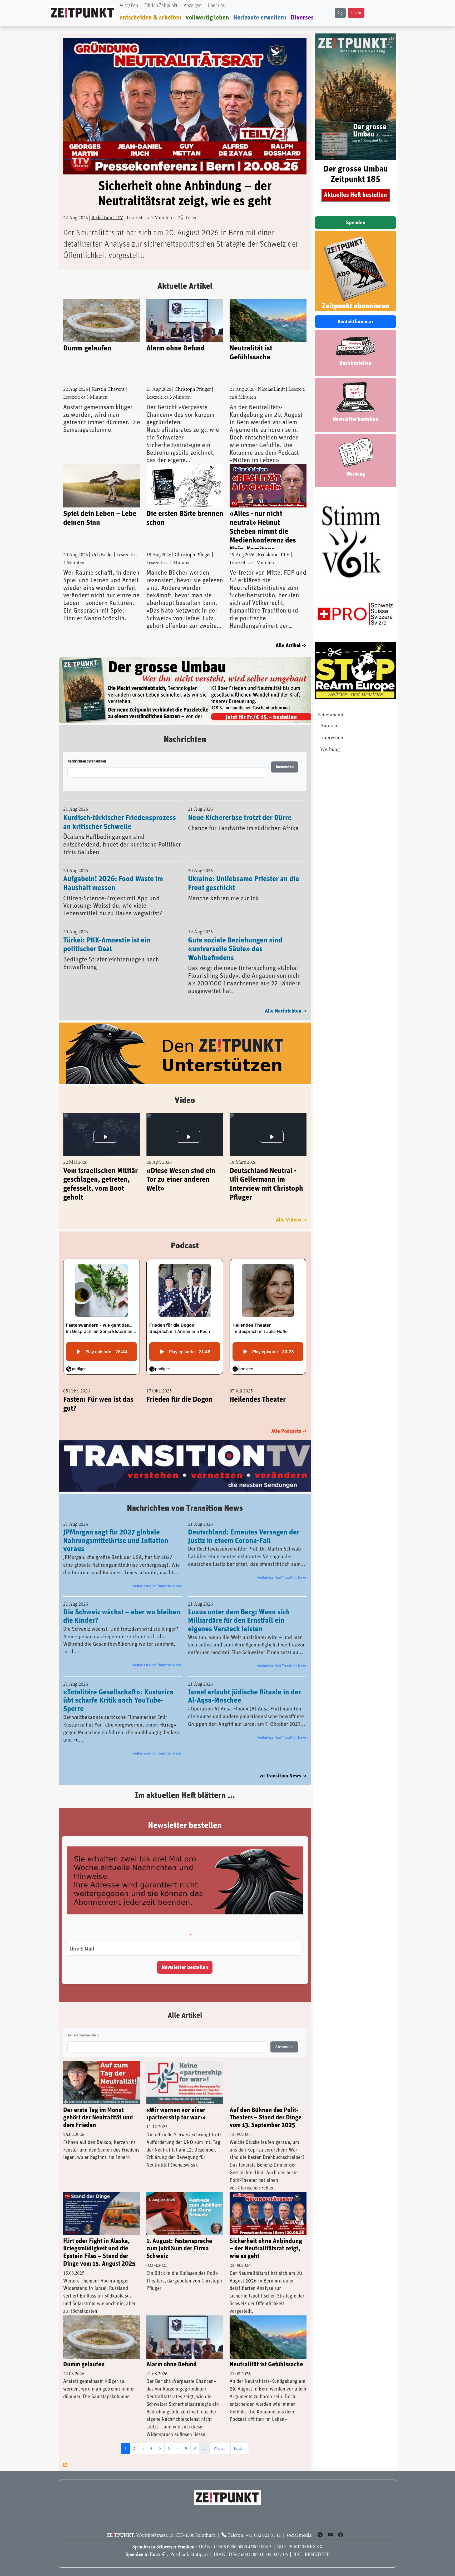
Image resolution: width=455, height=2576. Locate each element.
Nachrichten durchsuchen (87, 748)
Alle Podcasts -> (289, 1418)
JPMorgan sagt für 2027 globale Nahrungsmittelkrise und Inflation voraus (116, 1528)
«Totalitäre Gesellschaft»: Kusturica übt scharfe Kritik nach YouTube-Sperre (118, 1688)
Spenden (356, 223)
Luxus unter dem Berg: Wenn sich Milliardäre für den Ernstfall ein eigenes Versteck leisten (239, 1608)
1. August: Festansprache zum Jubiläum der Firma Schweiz (179, 2236)
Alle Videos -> (291, 1206)
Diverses (302, 18)
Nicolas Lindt (271, 390)
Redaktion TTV (107, 218)
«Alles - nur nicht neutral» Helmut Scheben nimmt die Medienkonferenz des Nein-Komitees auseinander (263, 530)
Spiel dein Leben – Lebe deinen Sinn (100, 518)
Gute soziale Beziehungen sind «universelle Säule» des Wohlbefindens (235, 936)
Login (356, 13)
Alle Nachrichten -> (286, 998)
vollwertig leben (207, 18)
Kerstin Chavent (108, 390)
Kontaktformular (355, 322)
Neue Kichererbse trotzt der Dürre (240, 804)
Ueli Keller (102, 555)
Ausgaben (129, 6)
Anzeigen (193, 6)
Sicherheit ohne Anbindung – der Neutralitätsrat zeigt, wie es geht (266, 2236)
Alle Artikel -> (291, 646)
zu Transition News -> (283, 1763)
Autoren (329, 726)
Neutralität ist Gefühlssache (251, 353)
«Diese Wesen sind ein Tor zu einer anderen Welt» (181, 1166)
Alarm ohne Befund (176, 348)
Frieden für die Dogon (180, 1386)
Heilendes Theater (258, 1386)
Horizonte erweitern (260, 18)
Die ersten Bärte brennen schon (185, 518)
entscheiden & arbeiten (150, 18)
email (182, 1923)
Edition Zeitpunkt (161, 6)
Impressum (332, 738)
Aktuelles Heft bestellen (355, 195)
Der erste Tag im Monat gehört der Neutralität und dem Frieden (98, 2105)
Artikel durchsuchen (83, 2022)
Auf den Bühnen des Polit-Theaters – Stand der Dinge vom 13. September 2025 (266, 2105)
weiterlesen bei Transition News (157, 1573)
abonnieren (65, 2452)
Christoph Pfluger (193, 390)
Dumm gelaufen (87, 348)
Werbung (330, 750)
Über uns (216, 6)
